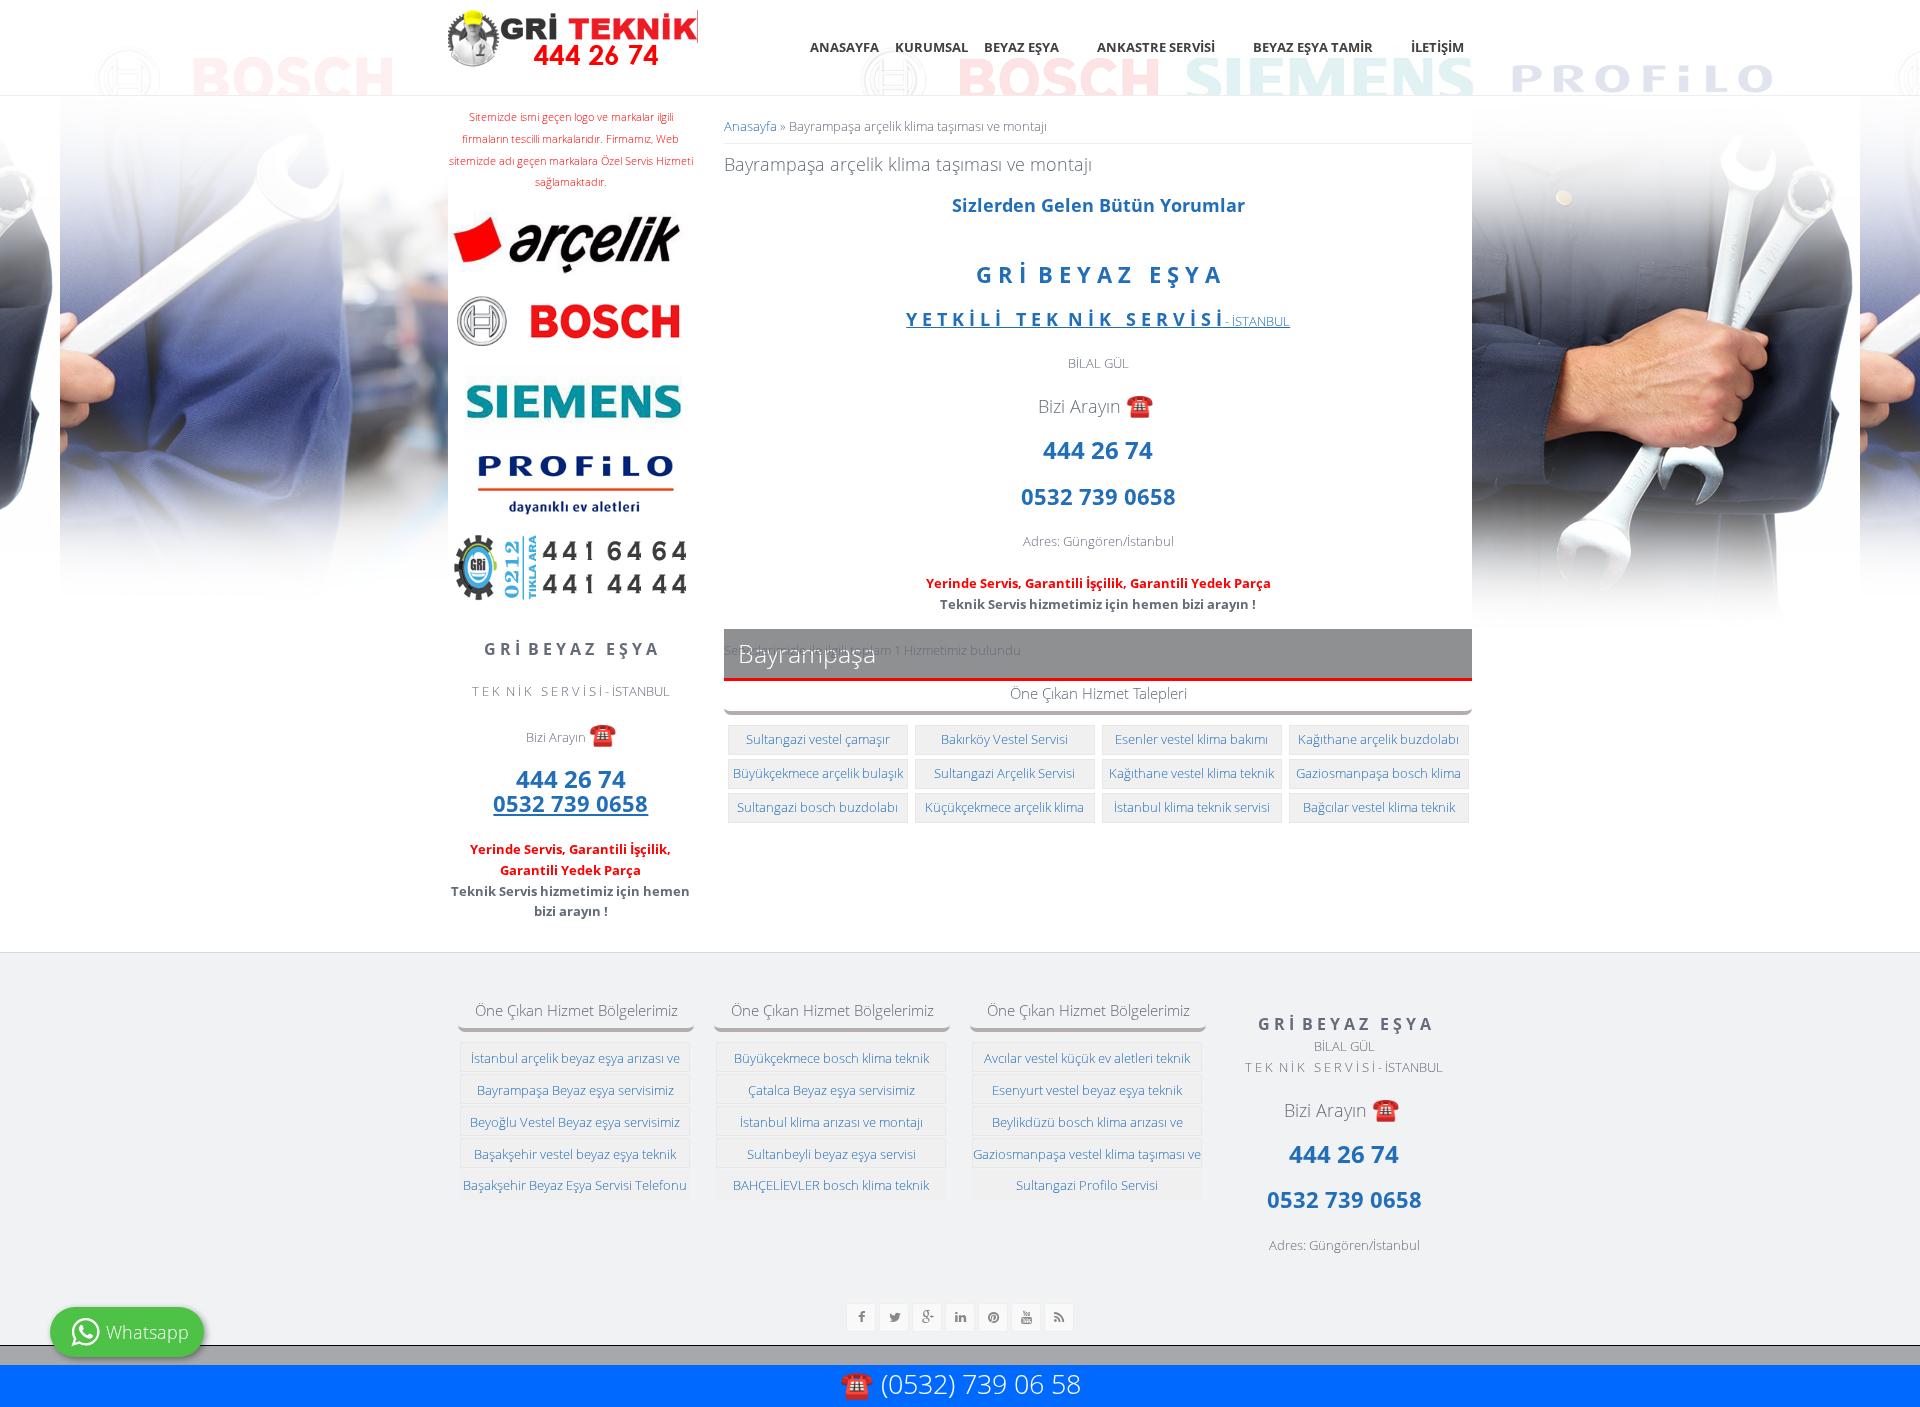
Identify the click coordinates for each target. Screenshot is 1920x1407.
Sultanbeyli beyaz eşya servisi (831, 1154)
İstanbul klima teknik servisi (1192, 807)
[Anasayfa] (573, 39)
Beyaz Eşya (1021, 47)
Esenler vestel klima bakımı (1191, 739)
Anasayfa (844, 47)
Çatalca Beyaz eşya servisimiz (831, 1090)
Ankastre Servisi (1156, 47)
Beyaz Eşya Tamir (1313, 47)
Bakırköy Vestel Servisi (1004, 739)
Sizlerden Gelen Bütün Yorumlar (1098, 205)
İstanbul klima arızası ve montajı (831, 1122)
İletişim (1437, 47)
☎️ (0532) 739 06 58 (960, 1383)
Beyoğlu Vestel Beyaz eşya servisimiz (575, 1122)
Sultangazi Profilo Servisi (1087, 1185)
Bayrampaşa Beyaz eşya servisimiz (575, 1090)
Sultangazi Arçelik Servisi (1004, 773)
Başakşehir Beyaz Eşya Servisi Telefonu (575, 1185)
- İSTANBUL (1098, 321)
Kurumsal (931, 47)
